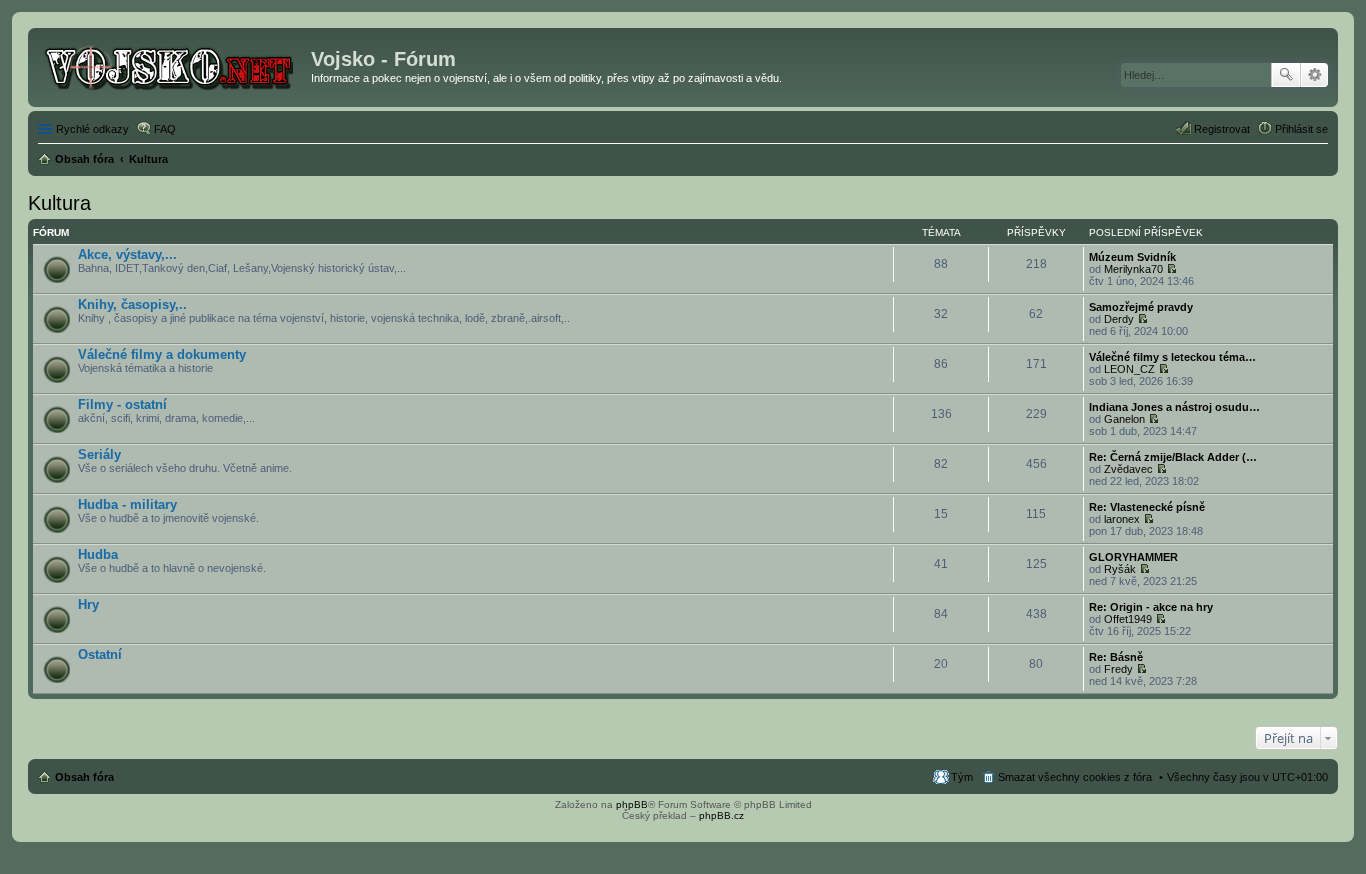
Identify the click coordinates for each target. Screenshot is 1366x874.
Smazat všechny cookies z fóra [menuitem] (1075, 777)
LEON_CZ (1129, 369)
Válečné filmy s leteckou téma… (1172, 357)
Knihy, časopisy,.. (132, 304)
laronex (1122, 519)
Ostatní (100, 654)
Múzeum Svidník (1132, 257)
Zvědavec (1128, 469)
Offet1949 (1128, 619)
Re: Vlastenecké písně (1147, 507)
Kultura (59, 203)
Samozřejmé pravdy (1141, 307)
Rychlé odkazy (92, 129)
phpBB (632, 804)
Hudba (98, 554)
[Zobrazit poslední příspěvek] (1171, 269)
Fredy (1118, 669)
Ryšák (1120, 569)
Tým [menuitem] (962, 777)
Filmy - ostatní (122, 404)
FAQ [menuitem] (165, 129)
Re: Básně (1116, 657)
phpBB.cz (721, 815)
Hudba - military (127, 504)
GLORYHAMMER (1133, 557)
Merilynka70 (1133, 269)
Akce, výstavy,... (127, 254)
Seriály (99, 454)
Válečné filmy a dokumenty (162, 354)
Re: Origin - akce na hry (1151, 607)
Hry (88, 604)
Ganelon (1124, 419)
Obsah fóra (84, 777)
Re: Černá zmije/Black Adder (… (1173, 457)
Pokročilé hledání (1314, 75)
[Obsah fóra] (172, 65)
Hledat (1286, 75)
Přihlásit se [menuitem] (1301, 129)
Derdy (1119, 319)
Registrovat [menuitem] (1222, 129)
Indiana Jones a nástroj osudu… (1174, 407)
